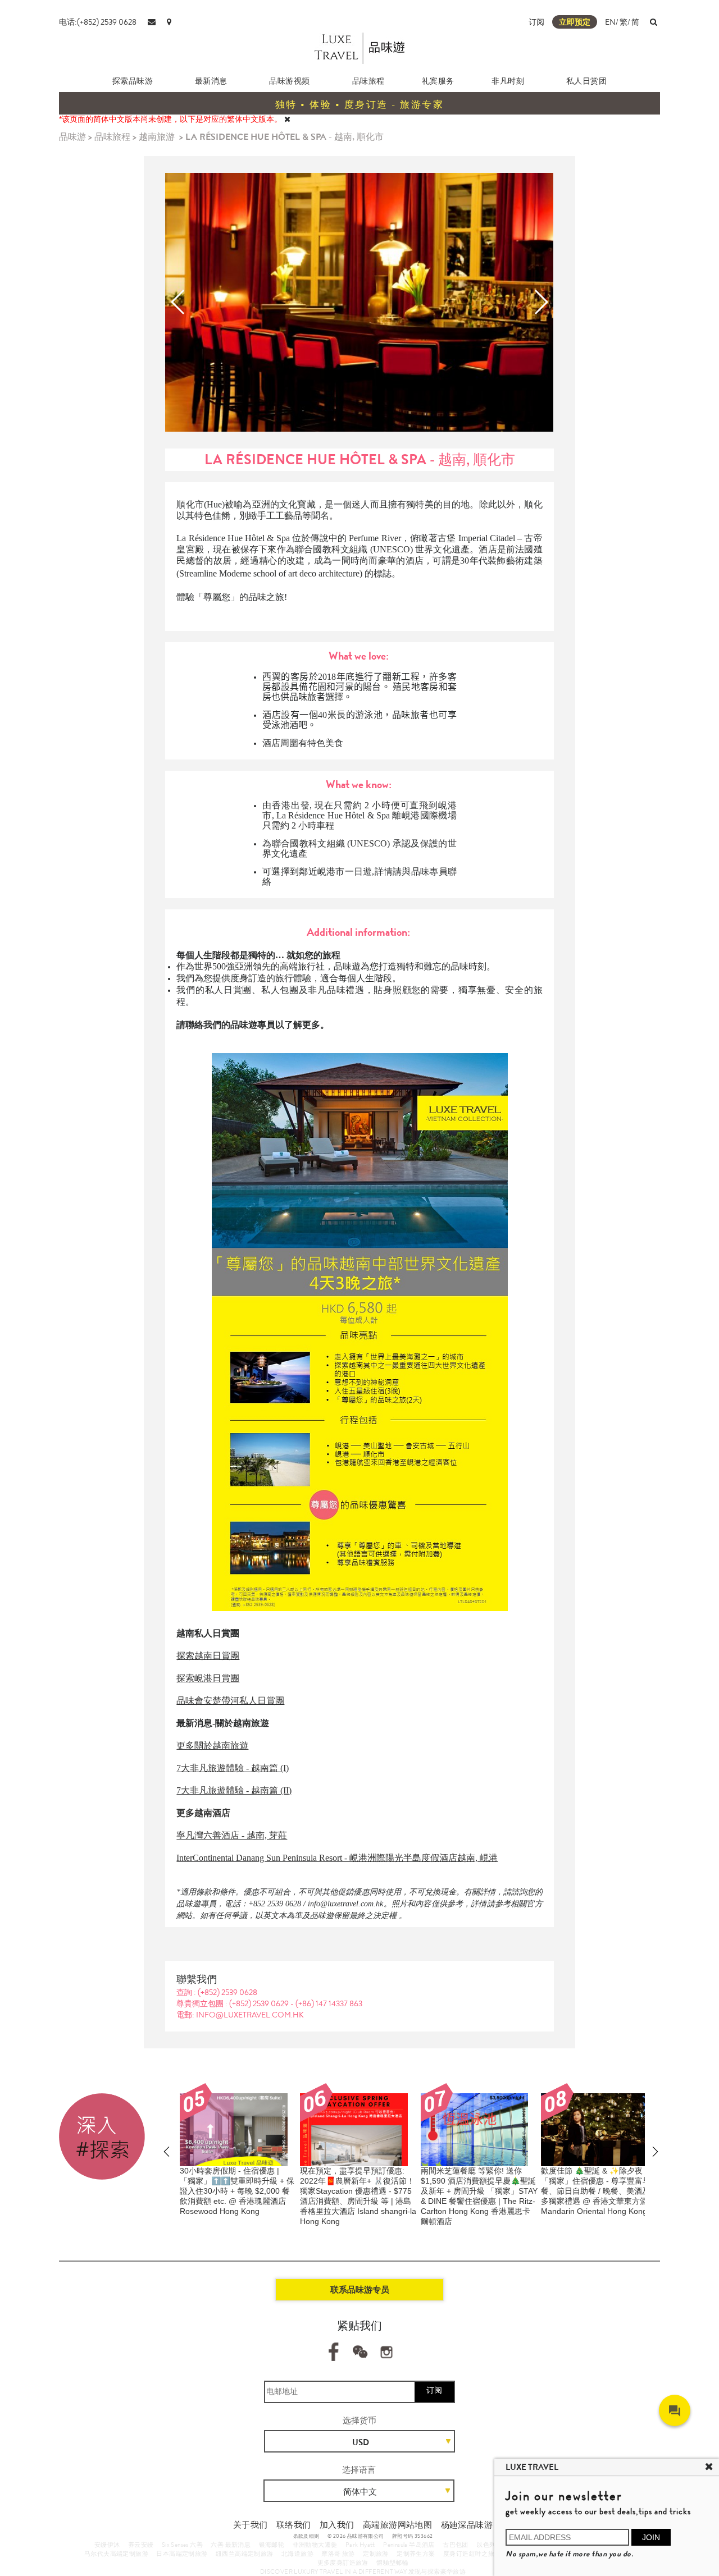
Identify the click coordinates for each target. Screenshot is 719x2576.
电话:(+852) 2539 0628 (98, 22)
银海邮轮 (272, 2545)
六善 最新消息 (231, 2545)
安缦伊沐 (107, 2545)
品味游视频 (290, 81)
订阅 (536, 22)
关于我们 (251, 2525)
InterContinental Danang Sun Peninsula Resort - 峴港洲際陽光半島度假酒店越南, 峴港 (337, 1858)
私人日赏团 (587, 81)
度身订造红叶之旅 (469, 2554)
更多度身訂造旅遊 (343, 2563)
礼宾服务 (438, 81)
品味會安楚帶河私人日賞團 (230, 1701)
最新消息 (211, 81)
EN (610, 22)
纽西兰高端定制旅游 (245, 2554)
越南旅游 (157, 137)
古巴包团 (456, 2545)
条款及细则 (306, 2536)
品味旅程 (368, 81)
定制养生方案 (416, 2554)
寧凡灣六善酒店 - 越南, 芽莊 (232, 1835)
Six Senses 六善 (182, 2545)
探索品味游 (133, 81)
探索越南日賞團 (208, 1656)
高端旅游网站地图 (397, 2525)
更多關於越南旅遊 (212, 1745)
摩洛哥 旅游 (338, 2554)
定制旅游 (376, 2554)
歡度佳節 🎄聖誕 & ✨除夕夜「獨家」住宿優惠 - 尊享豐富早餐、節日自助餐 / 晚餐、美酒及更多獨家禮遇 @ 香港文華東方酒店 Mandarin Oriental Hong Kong (599, 2191)
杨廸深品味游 (467, 2525)
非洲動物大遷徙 (315, 2545)
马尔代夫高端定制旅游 (116, 2554)
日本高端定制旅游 (182, 2554)
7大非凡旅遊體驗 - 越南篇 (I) (233, 1768)
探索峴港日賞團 (208, 1678)
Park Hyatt (360, 2545)
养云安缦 (141, 2545)
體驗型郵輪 (392, 2563)
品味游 (72, 137)
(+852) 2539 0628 (227, 1992)
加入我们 (337, 2525)
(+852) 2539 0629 (260, 2003)
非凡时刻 (508, 81)
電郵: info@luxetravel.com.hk (240, 2015)
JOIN (651, 2537)
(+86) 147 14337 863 (329, 2003)
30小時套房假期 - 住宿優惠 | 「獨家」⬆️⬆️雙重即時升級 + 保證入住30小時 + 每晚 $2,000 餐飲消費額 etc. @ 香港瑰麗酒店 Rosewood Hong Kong (237, 2191)
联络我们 (294, 2525)
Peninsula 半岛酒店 (409, 2545)
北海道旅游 (297, 2554)
